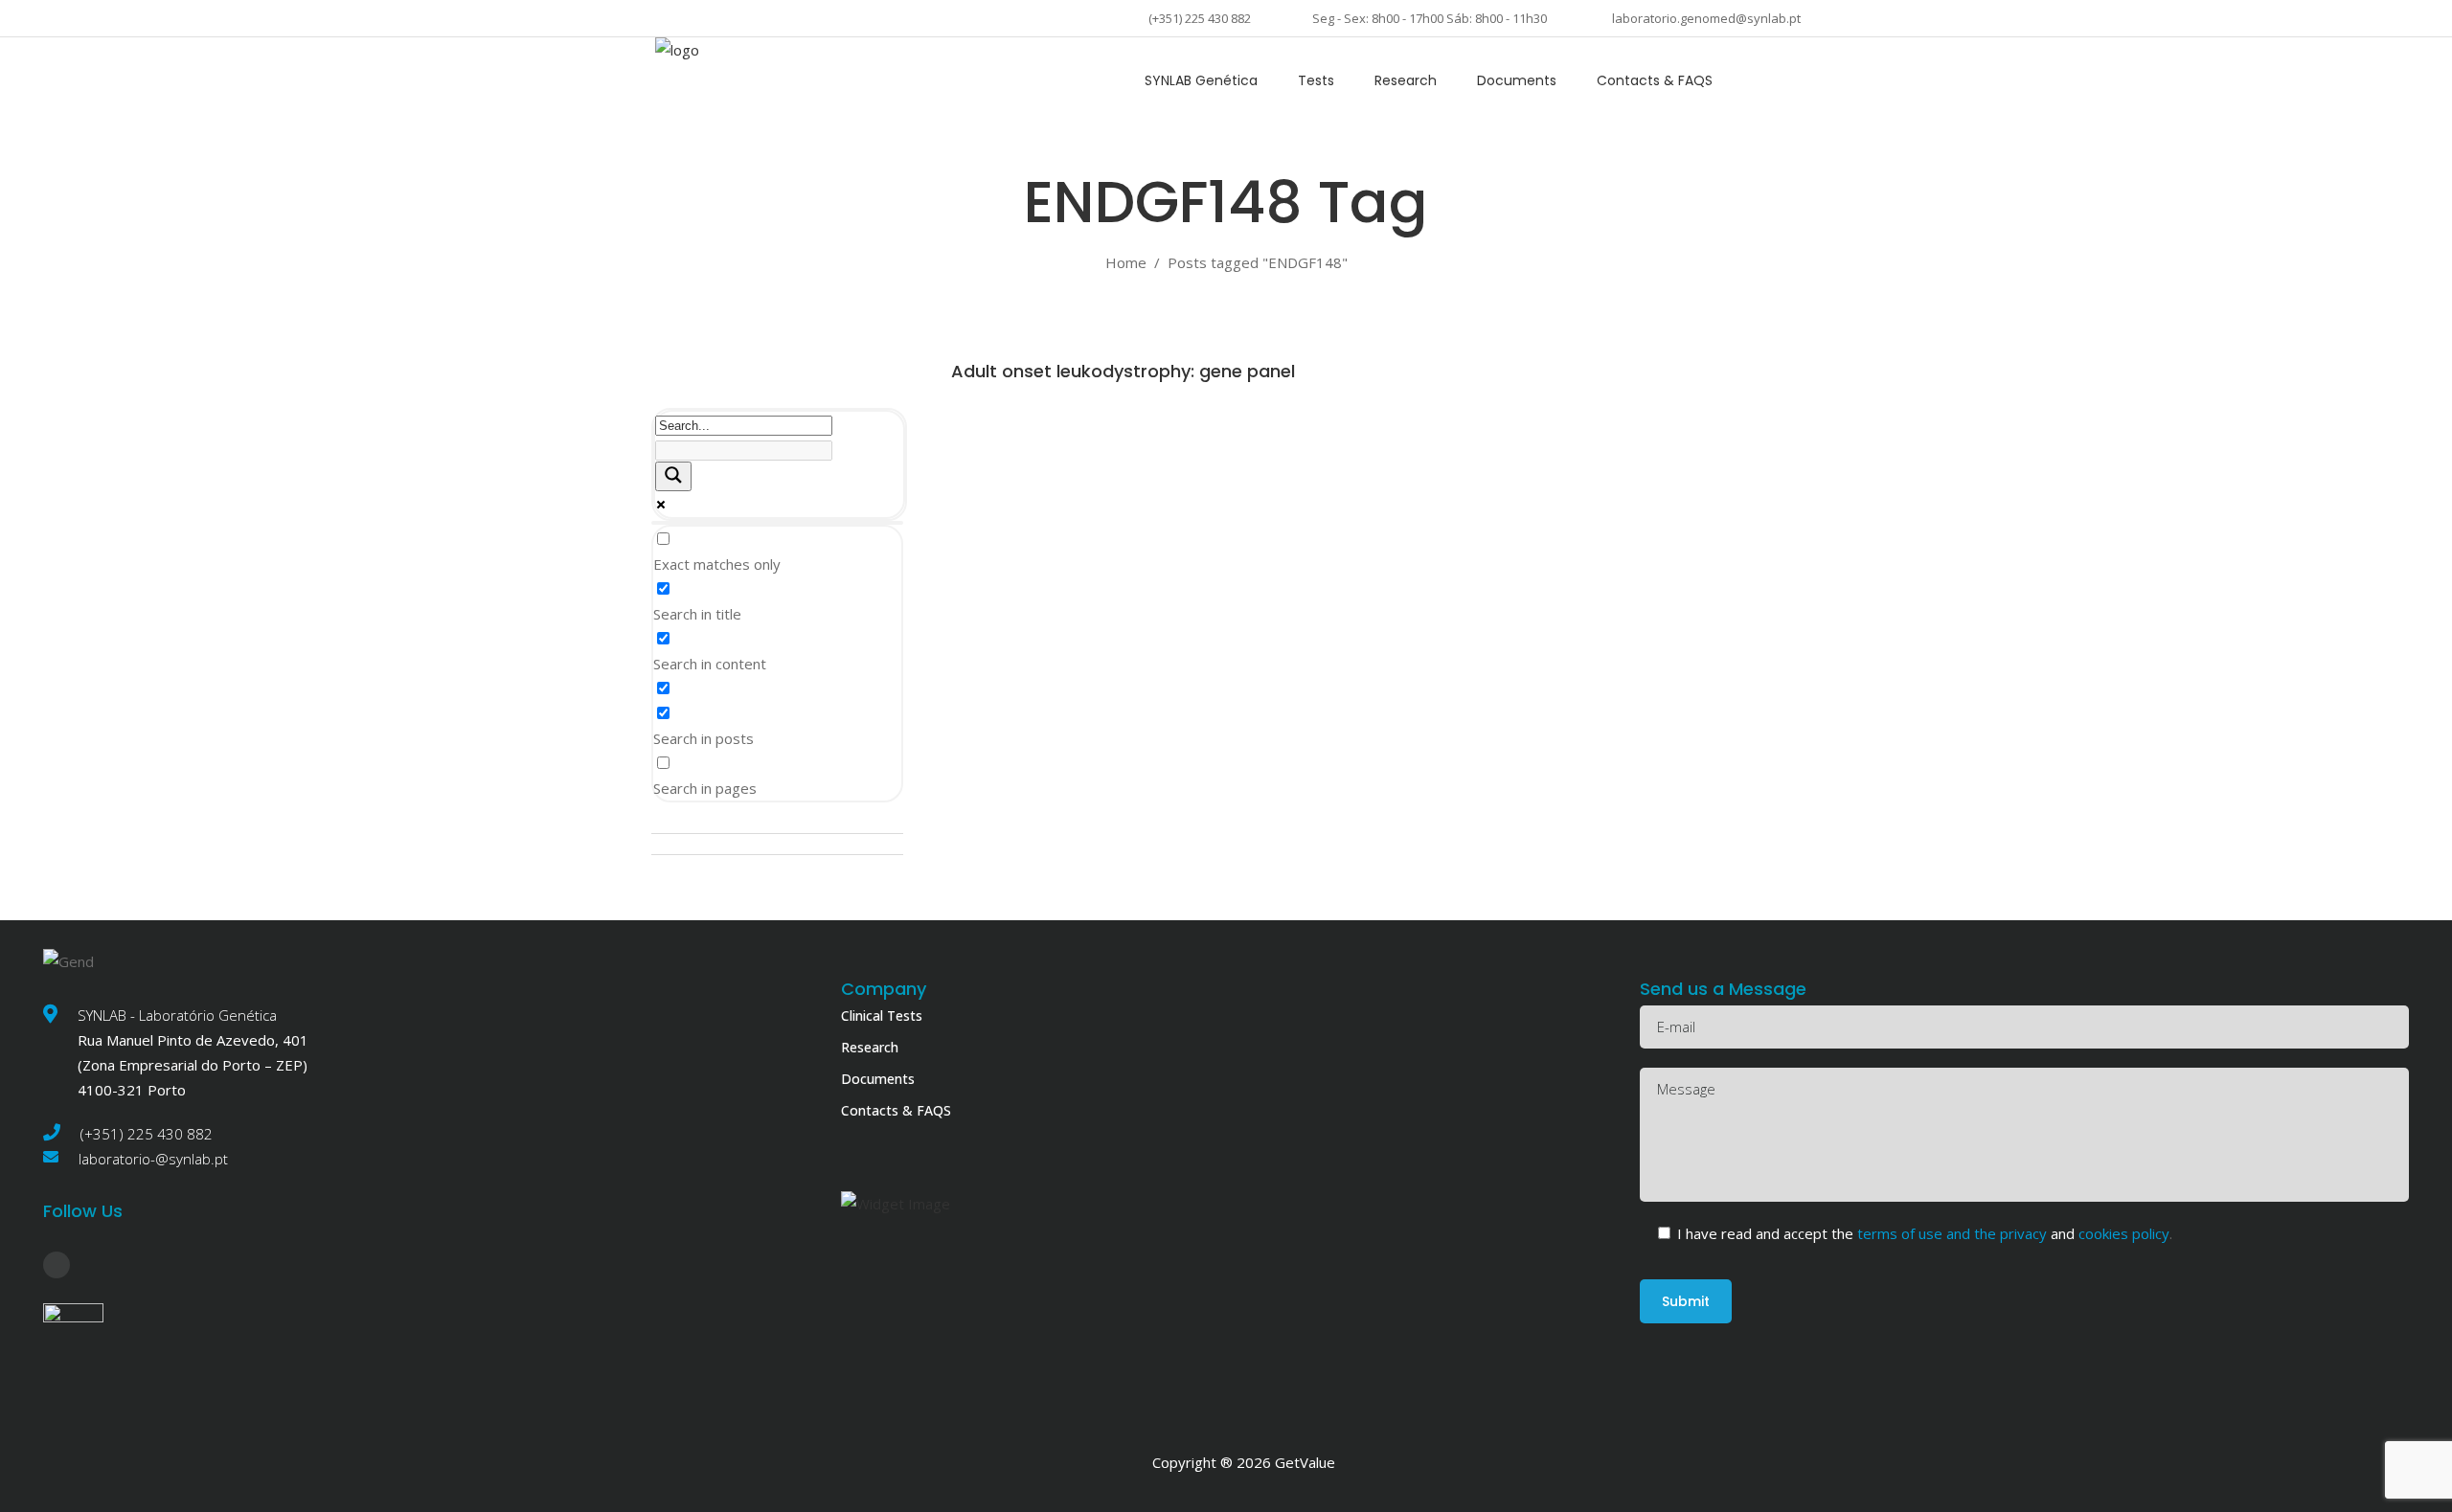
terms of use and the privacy (1954, 1233)
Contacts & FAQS (896, 1110)
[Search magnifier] (673, 476)
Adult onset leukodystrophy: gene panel (1123, 371)
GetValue (1305, 1462)
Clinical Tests (882, 1016)
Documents (878, 1079)
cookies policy (2122, 1233)
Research (870, 1047)
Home (1126, 262)
